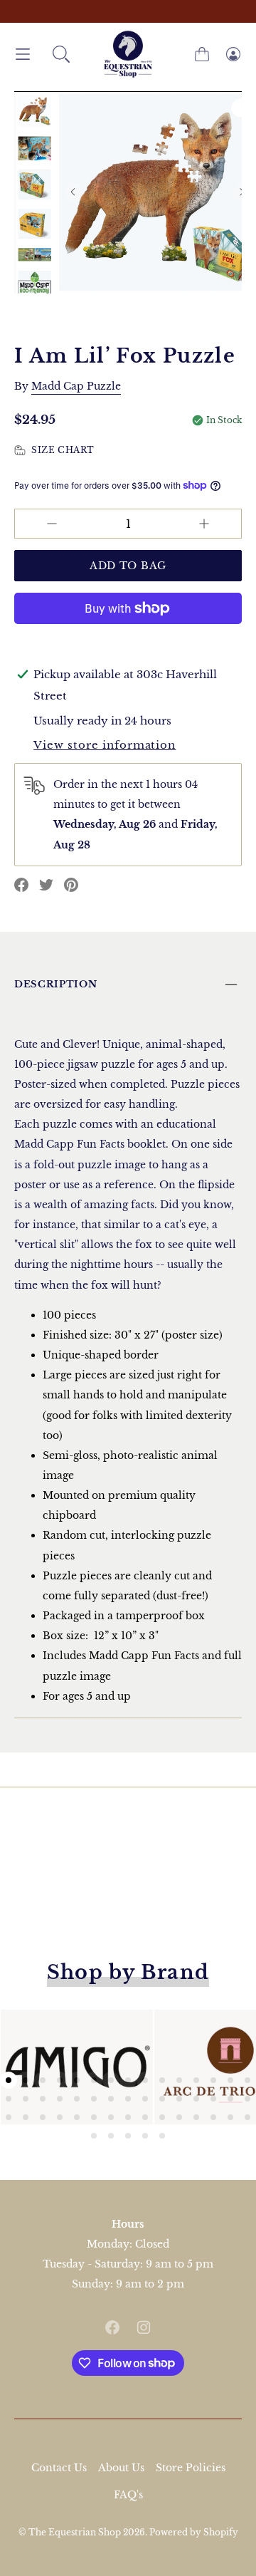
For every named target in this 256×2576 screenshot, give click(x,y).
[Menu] (23, 54)
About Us (121, 2468)
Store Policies (191, 2468)
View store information (105, 745)
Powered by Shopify (194, 2532)
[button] (61, 54)
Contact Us (59, 2468)
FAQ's (128, 2495)
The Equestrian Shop (76, 2532)
